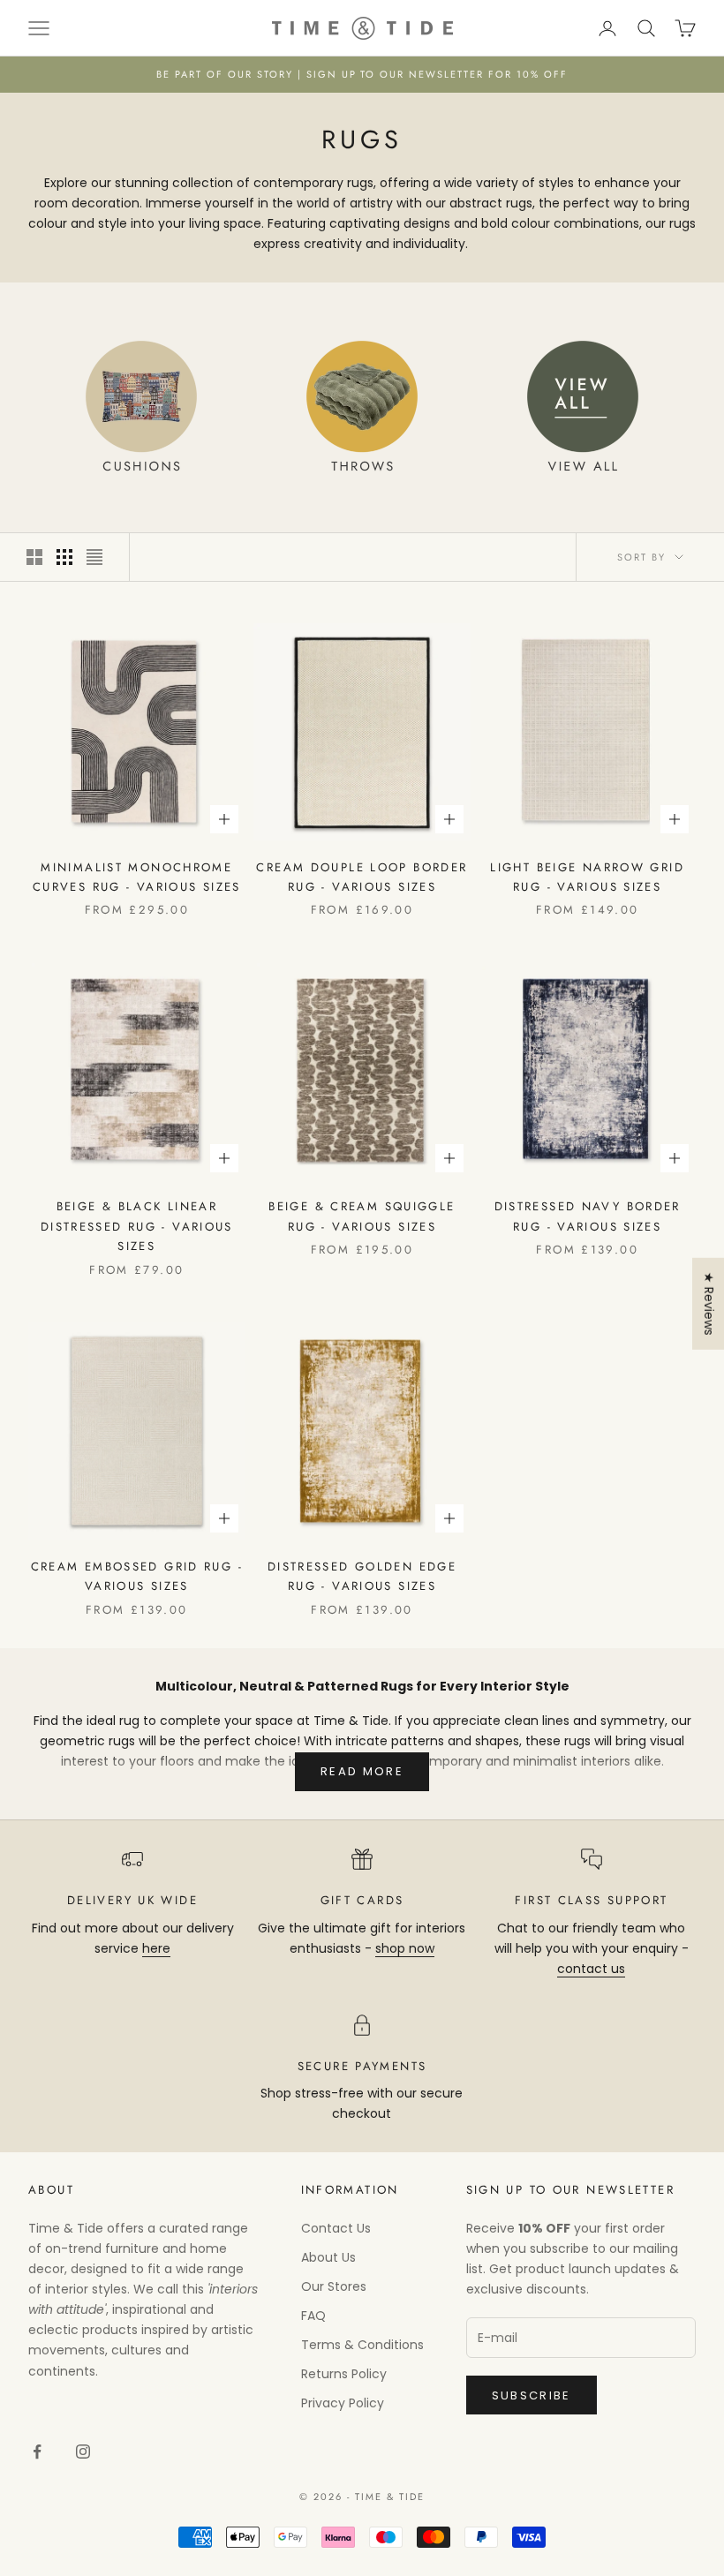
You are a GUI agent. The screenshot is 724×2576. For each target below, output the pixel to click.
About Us (328, 2257)
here (156, 1948)
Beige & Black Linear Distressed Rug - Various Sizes (137, 1226)
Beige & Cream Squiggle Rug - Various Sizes (362, 1216)
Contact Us (336, 2228)
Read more (362, 1771)
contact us (591, 1969)
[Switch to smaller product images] (64, 557)
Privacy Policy (343, 2403)
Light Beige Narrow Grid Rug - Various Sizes (587, 877)
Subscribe (532, 2395)
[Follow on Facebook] (37, 2452)
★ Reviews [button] (709, 1304)
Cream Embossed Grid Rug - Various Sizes (137, 1576)
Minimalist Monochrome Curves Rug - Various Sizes (137, 877)
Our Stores (334, 2286)
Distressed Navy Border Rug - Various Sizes (588, 1216)
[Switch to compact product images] (94, 557)
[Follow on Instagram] (83, 2452)
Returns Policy (344, 2374)
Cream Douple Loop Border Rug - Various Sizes (362, 877)
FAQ (313, 2316)
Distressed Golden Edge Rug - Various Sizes (362, 1576)
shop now (405, 1948)
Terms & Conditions (362, 2345)
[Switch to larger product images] (34, 557)
